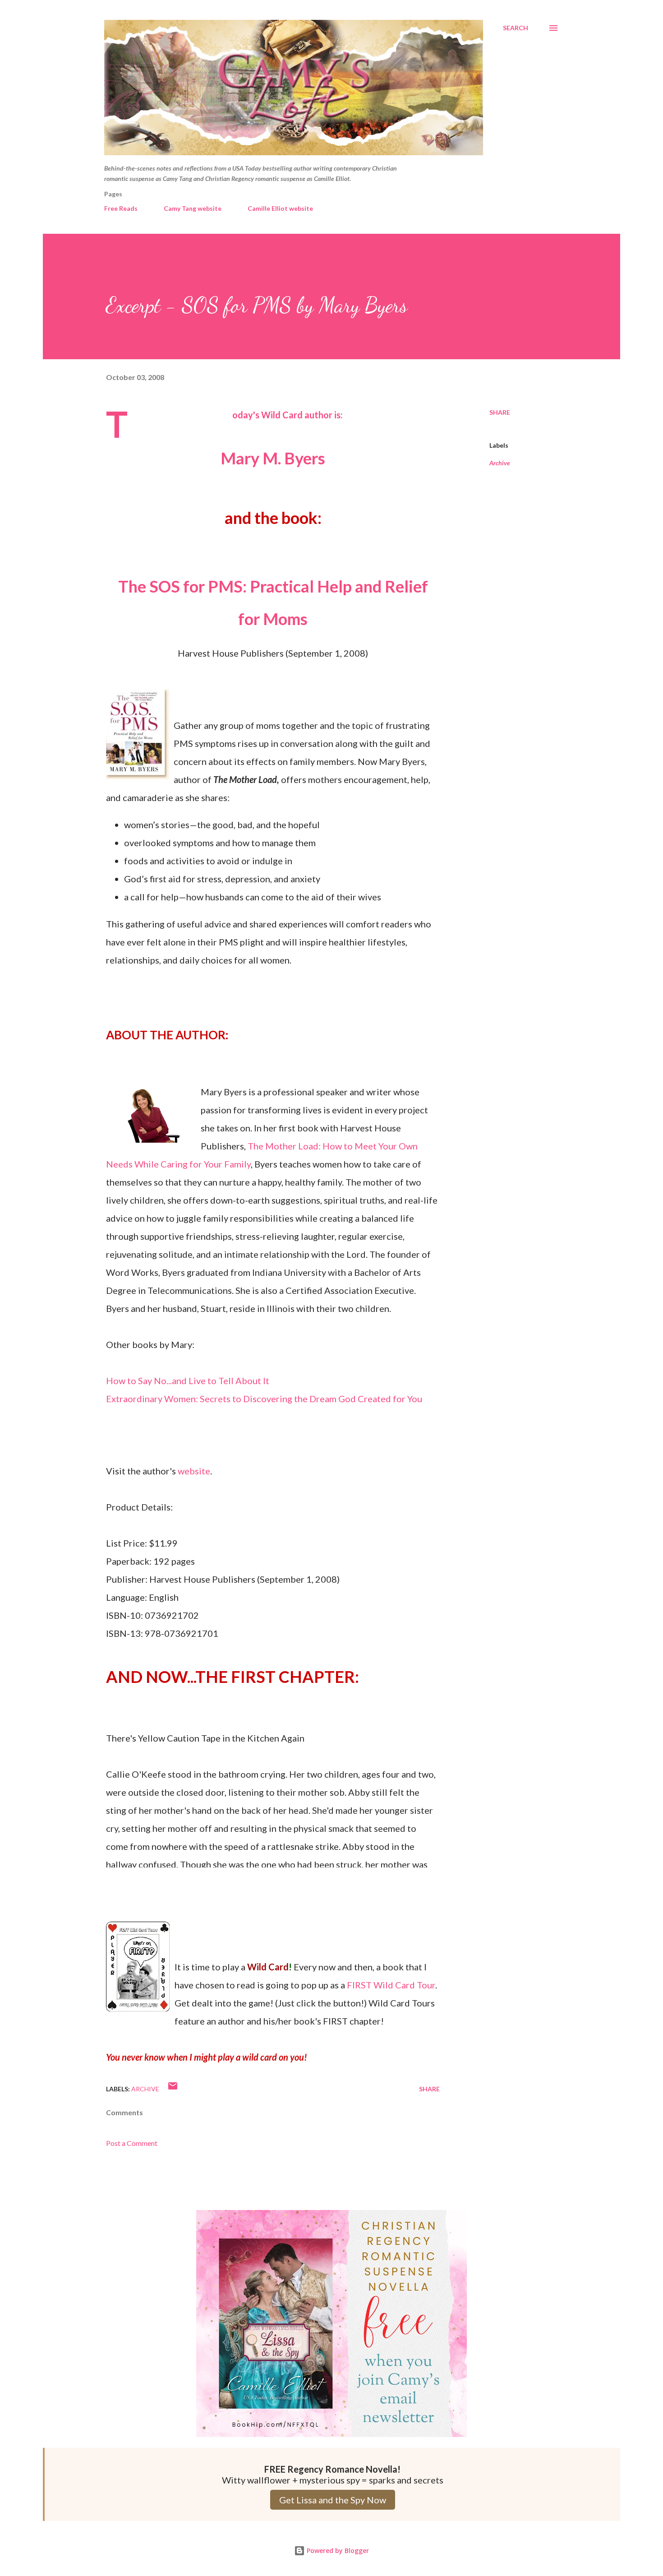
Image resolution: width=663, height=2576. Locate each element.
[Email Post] (173, 2089)
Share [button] (500, 412)
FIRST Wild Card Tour (391, 1985)
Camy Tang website (193, 208)
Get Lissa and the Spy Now (333, 2500)
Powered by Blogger (337, 2551)
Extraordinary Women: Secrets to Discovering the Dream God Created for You (264, 1399)
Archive (500, 463)
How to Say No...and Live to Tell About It (188, 1381)
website (194, 1471)
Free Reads (121, 208)
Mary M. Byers (273, 458)
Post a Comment (132, 2143)
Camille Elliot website (280, 208)
